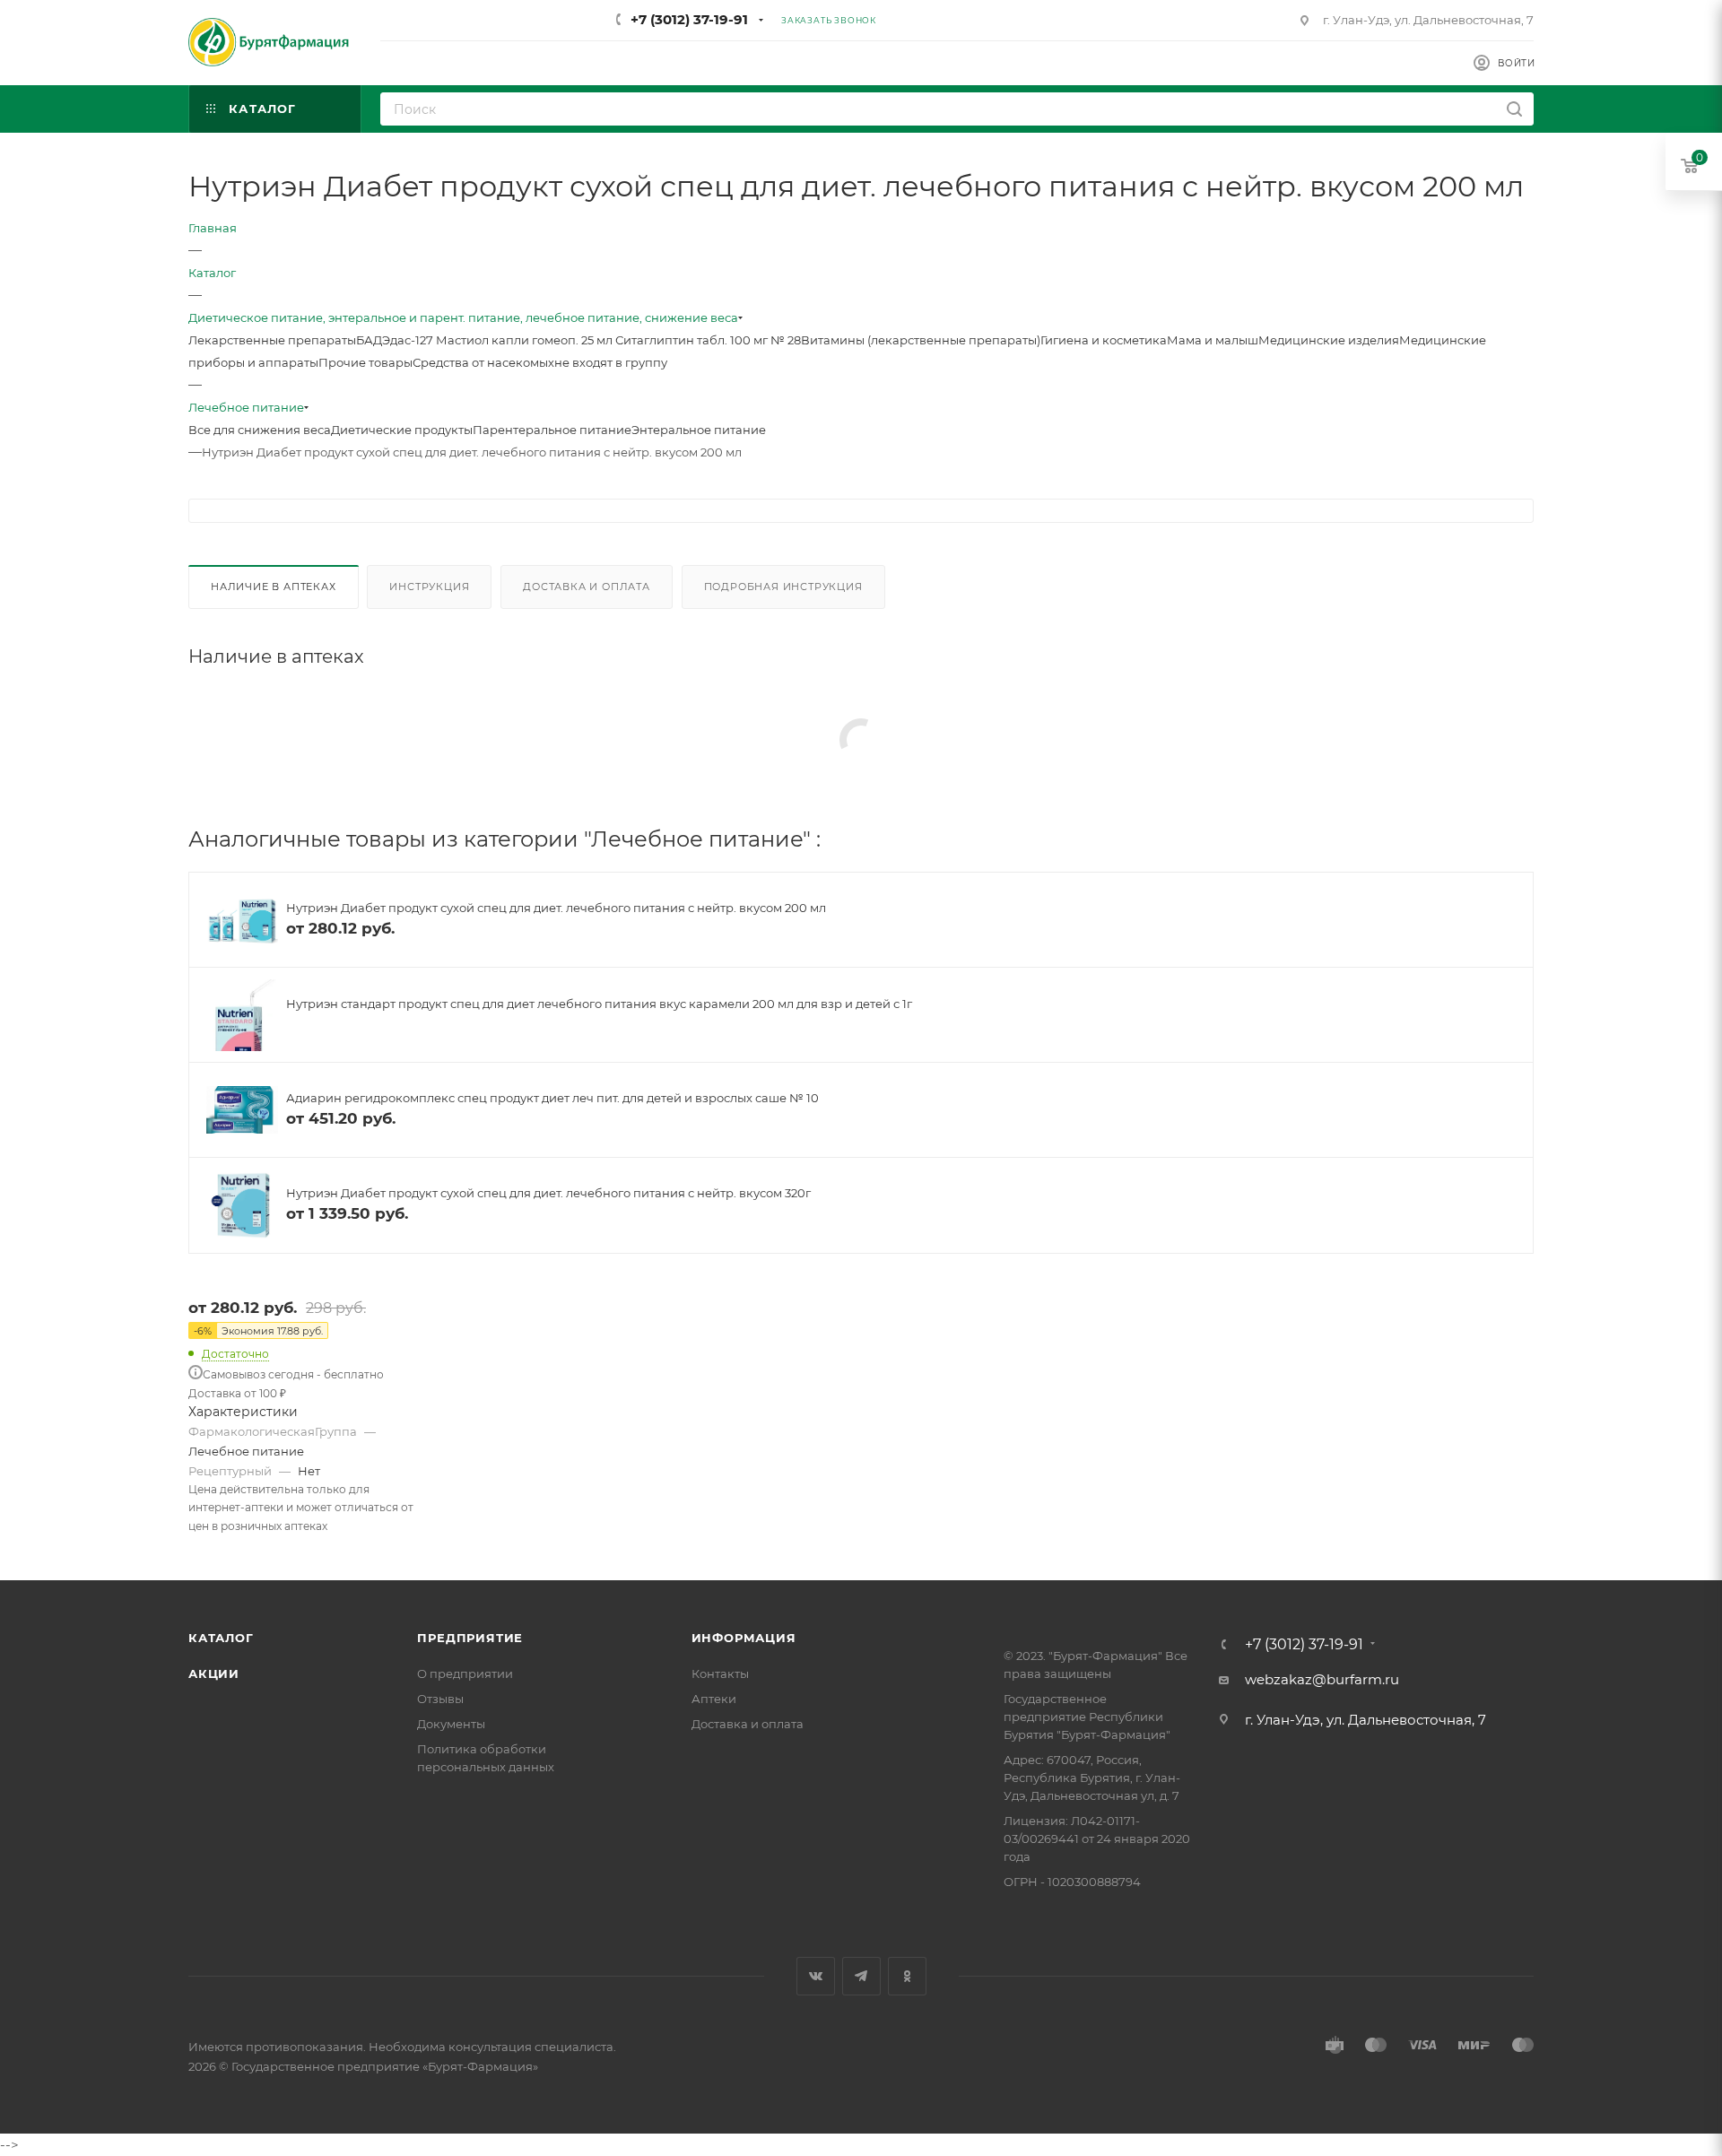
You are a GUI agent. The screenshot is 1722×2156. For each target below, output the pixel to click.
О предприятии (465, 1674)
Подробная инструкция (783, 587)
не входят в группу (611, 362)
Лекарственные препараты (272, 340)
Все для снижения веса (260, 430)
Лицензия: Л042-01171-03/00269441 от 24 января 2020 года (1097, 1839)
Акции (214, 1674)
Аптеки (714, 1699)
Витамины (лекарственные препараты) (921, 340)
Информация (744, 1638)
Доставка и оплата (587, 587)
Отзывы (440, 1699)
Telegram (861, 1976)
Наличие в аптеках (274, 587)
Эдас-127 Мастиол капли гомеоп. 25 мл (499, 340)
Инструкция (429, 587)
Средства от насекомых (483, 362)
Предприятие (470, 1638)
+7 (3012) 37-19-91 (689, 19)
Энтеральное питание (699, 430)
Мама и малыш (1213, 340)
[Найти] (1514, 109)
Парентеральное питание (552, 430)
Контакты (720, 1674)
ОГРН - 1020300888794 (1072, 1882)
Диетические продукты (402, 430)
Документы (451, 1724)
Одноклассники (907, 1976)
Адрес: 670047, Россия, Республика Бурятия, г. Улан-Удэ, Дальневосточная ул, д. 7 (1092, 1778)
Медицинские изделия (1329, 340)
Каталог (221, 1638)
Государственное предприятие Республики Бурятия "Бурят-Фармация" (1087, 1717)
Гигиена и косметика (1104, 340)
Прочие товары (365, 362)
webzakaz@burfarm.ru (1322, 1679)
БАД (369, 340)
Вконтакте (816, 1976)
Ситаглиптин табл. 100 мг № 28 (708, 340)
